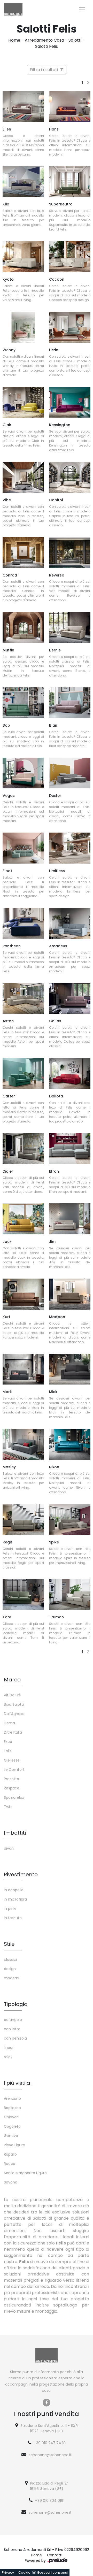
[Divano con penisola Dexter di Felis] (70, 773)
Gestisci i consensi (52, 2573)
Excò (8, 1742)
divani (9, 1848)
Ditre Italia (13, 1732)
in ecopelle (14, 1890)
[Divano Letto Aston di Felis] (23, 998)
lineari (9, 2048)
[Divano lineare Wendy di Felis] (23, 327)
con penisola (15, 2038)
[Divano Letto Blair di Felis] (70, 703)
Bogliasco (12, 2108)
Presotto (11, 1779)
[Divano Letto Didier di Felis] (23, 1149)
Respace (12, 1788)
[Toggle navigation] (82, 10)
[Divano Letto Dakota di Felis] (70, 1073)
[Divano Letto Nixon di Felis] (70, 1444)
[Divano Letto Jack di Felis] (23, 1219)
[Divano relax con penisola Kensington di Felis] (70, 402)
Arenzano (12, 2098)
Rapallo (10, 2154)
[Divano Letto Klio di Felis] (23, 182)
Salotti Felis (47, 46)
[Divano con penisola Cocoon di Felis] (70, 257)
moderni (11, 1978)
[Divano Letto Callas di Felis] (70, 998)
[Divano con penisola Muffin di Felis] (23, 627)
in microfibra (15, 1899)
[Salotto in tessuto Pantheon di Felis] (23, 923)
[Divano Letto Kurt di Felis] (23, 1294)
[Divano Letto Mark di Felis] (23, 1369)
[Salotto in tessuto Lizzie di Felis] (70, 327)
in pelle (10, 1909)
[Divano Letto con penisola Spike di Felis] (70, 1519)
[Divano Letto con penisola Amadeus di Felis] (70, 923)
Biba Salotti (14, 1704)
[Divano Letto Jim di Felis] (70, 1219)
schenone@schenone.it (50, 2455)
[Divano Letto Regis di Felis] (23, 1519)
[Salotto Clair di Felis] (23, 402)
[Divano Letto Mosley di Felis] (23, 1444)
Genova (11, 2136)
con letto (12, 2029)
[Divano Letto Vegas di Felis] (23, 773)
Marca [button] (12, 1680)
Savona (11, 2182)
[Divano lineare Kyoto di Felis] (23, 257)
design (10, 1969)
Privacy (8, 2573)
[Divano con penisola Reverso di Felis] (70, 552)
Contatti (55, 2555)
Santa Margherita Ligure (25, 2173)
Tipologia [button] (16, 2004)
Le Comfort (14, 1770)
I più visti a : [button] (18, 2083)
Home (14, 40)
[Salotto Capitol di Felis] (70, 477)
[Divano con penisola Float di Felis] (23, 848)
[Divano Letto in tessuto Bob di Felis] (23, 703)
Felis (8, 1751)
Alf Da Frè (12, 1695)
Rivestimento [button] (21, 1874)
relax (8, 2057)
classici (10, 1959)
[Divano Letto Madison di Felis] (70, 1294)
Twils (8, 1807)
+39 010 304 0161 (50, 2501)
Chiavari (11, 2117)
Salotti (75, 40)
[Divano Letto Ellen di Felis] (23, 106)
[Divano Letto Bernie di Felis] (70, 627)
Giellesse (12, 1760)
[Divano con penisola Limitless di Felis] (70, 848)
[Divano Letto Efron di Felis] (70, 1149)
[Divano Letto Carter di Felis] (23, 1073)
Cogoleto (12, 2126)
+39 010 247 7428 (50, 2443)
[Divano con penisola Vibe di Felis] (23, 477)
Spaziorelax (14, 1797)
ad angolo (13, 2020)
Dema (9, 1723)
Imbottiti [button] (15, 1833)
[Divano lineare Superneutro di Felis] (70, 182)
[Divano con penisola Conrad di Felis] (23, 552)
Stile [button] (9, 1944)
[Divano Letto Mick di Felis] (70, 1369)
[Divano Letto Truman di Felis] (70, 1595)
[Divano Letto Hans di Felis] (70, 106)
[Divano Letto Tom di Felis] (23, 1595)
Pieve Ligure (14, 2145)
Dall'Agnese (14, 1714)
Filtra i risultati (44, 70)
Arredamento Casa (44, 40)
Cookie (24, 2573)
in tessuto (13, 1918)
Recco (10, 2164)
